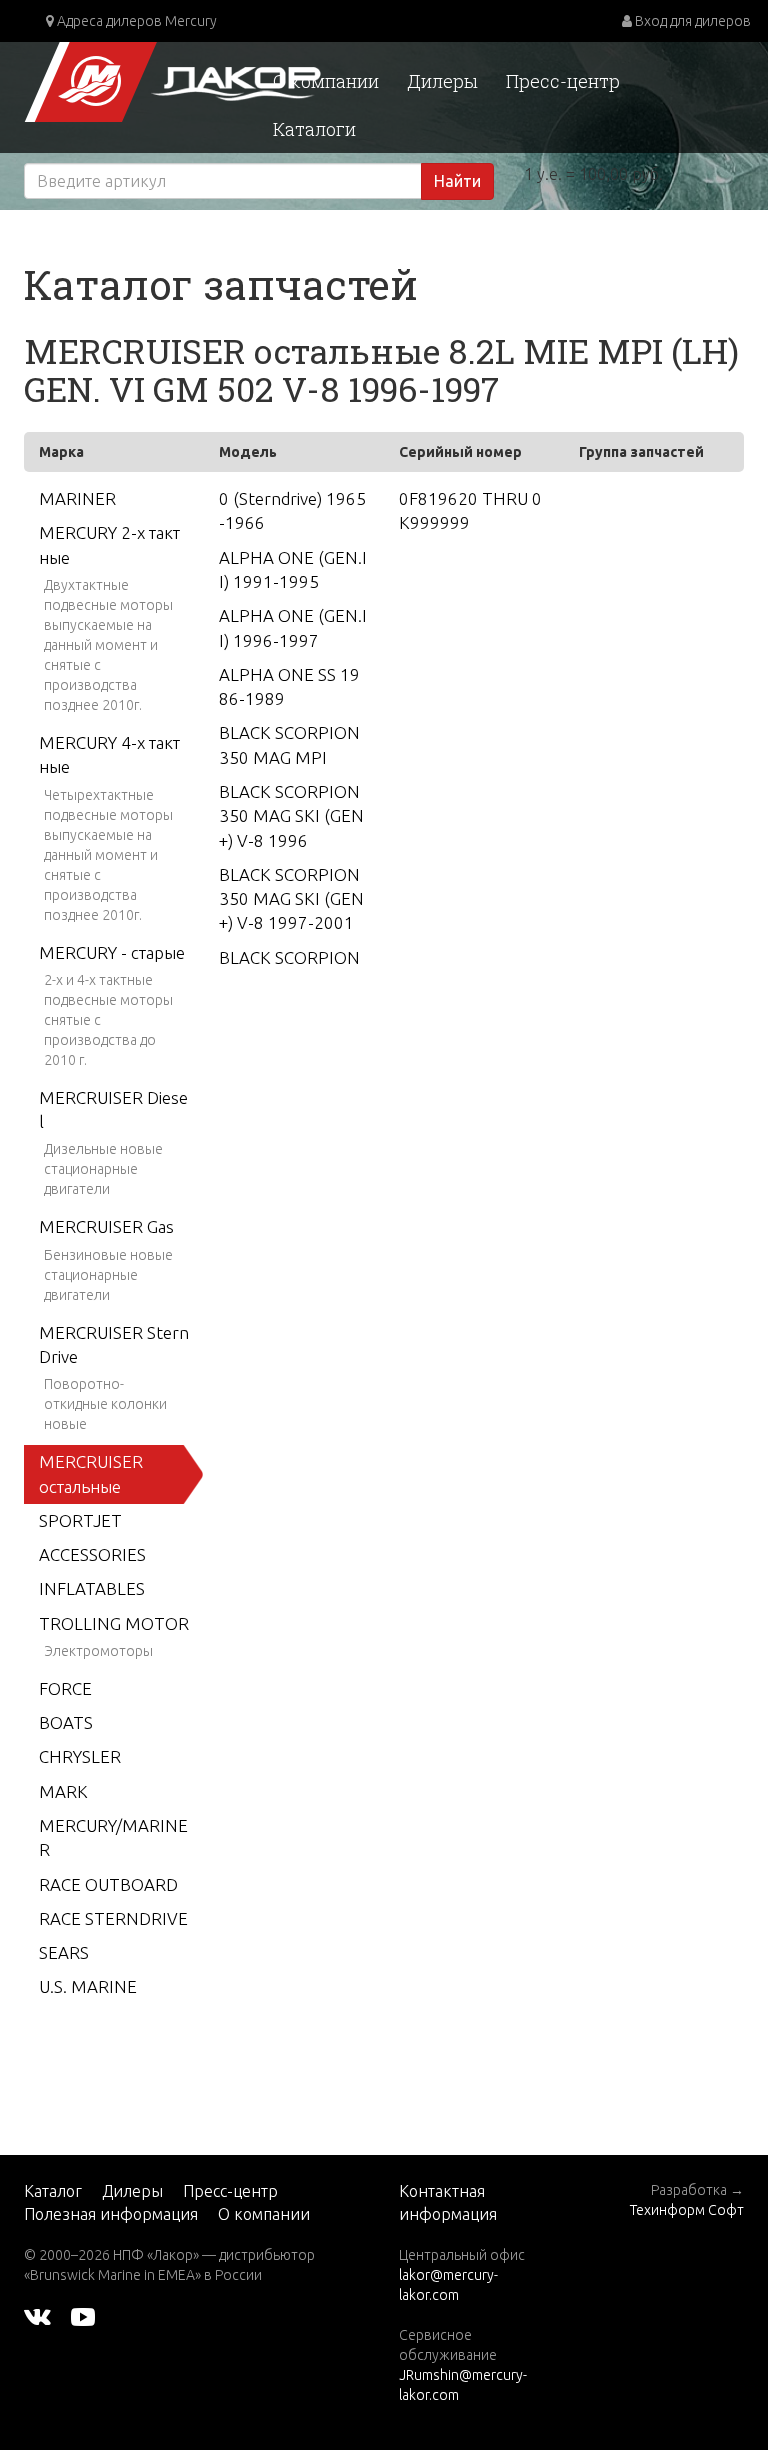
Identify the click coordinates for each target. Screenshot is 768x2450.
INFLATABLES (92, 1588)
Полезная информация (111, 2214)
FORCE (65, 1688)
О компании (326, 81)
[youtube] (83, 2315)
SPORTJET (80, 1520)
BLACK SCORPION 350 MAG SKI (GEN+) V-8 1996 (291, 816)
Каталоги (314, 129)
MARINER (77, 498)
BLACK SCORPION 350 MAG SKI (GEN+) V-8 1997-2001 (291, 899)
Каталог (53, 2191)
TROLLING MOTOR (114, 1623)
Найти (457, 181)
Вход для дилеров (691, 21)
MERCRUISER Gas (106, 1226)
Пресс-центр (563, 81)
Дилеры (442, 81)
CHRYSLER (80, 1756)
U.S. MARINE (88, 1986)
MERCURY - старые (112, 952)
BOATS (66, 1722)
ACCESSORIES (92, 1554)
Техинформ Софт (687, 2210)
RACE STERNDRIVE (113, 1918)
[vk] (37, 2315)
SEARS (64, 1952)
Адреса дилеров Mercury (135, 21)
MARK (63, 1791)
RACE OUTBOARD (108, 1884)
